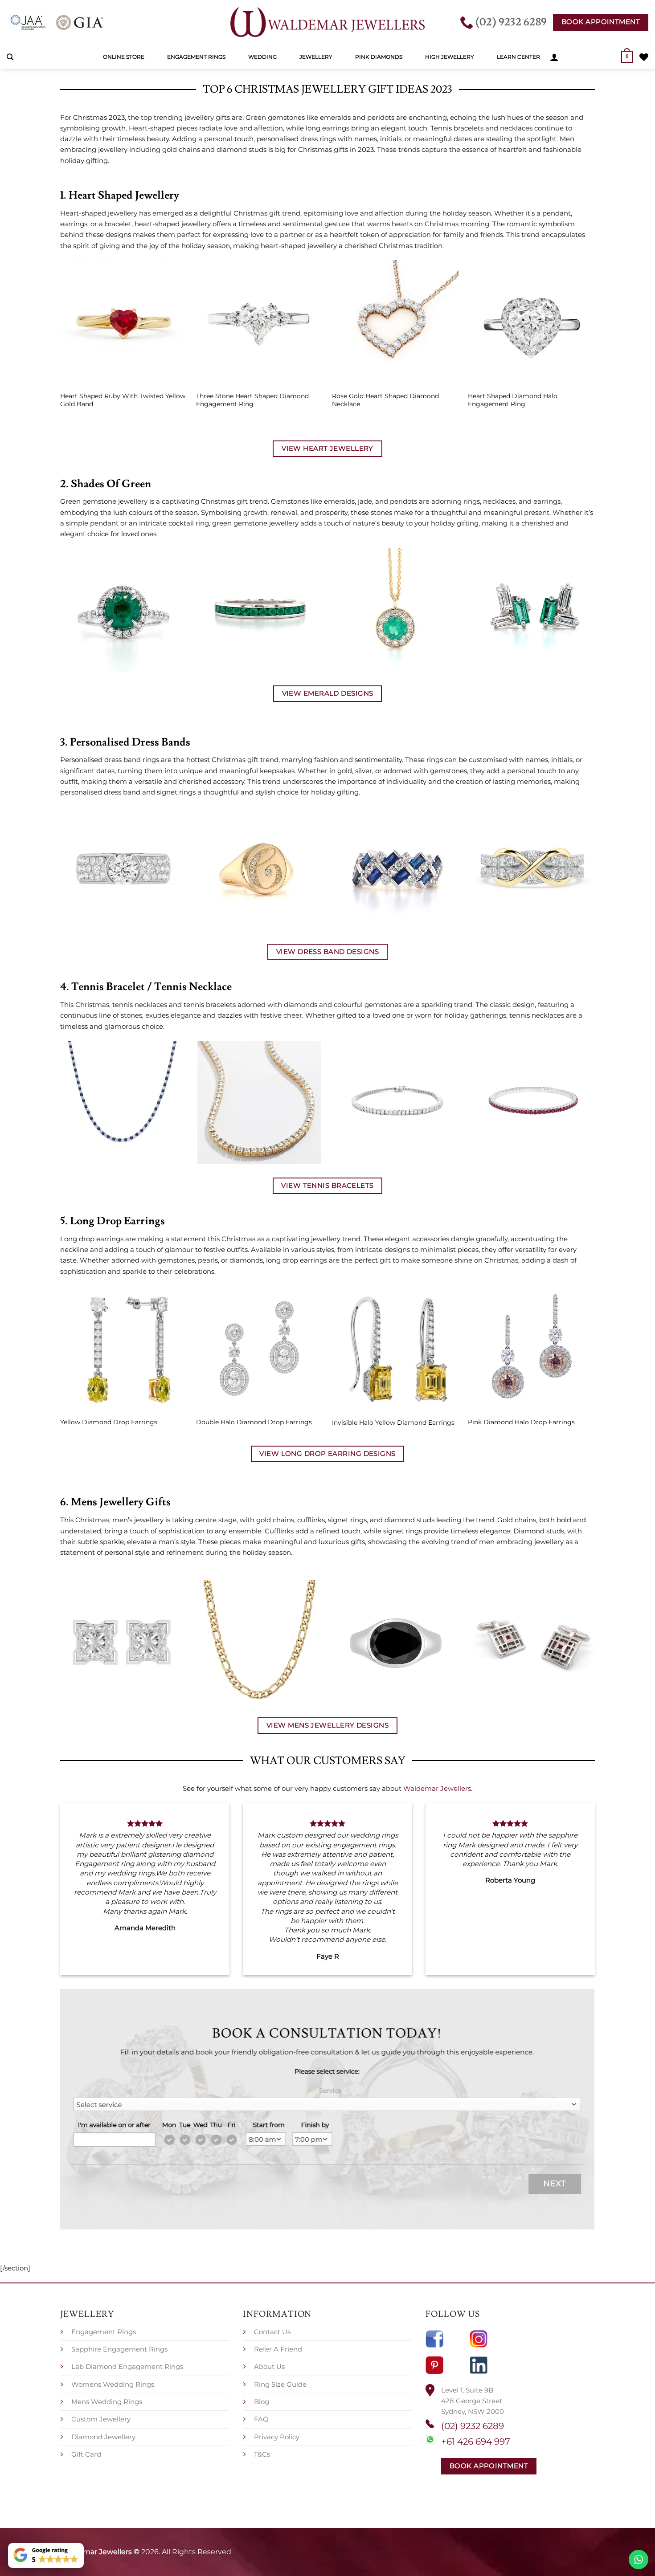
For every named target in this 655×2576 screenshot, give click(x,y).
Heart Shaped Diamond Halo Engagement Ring (513, 400)
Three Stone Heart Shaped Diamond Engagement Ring (252, 400)
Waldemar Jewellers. (438, 1788)
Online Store (124, 57)
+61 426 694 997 (476, 2441)
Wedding (262, 57)
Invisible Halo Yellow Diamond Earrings (393, 1423)
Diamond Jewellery (103, 2437)
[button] (554, 57)
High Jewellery (450, 57)
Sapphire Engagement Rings (119, 2349)
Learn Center (518, 57)
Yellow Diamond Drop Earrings (109, 1422)
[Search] (10, 57)
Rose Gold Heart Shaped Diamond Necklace (385, 400)
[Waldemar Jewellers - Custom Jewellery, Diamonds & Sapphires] (327, 22)
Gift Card (86, 2454)
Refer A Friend (278, 2349)
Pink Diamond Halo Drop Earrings (521, 1422)
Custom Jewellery (101, 2419)
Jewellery (316, 57)
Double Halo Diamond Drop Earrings (254, 1422)
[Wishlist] (644, 57)
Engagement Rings (196, 57)
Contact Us (272, 2332)
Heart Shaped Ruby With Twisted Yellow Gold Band (123, 400)
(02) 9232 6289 (473, 2426)
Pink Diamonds (379, 57)
